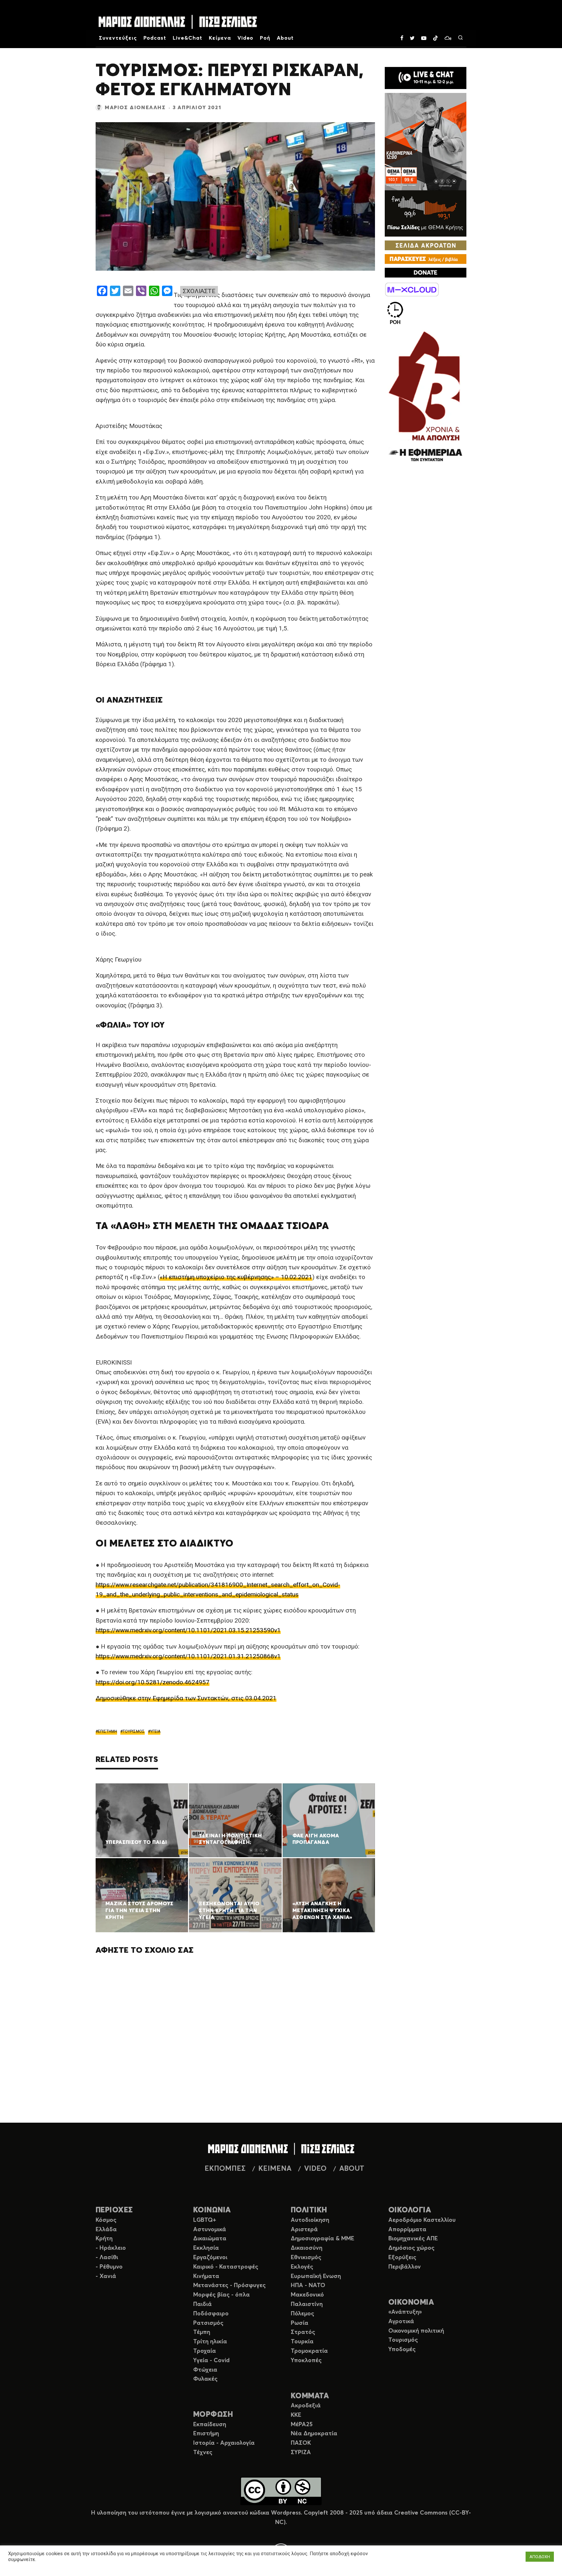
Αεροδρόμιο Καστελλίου (422, 2220)
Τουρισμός (403, 2340)
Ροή (265, 38)
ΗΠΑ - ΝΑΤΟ (308, 2285)
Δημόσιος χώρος (411, 2248)
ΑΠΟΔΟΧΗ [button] (540, 2557)
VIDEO (315, 2169)
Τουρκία (302, 2342)
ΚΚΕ (296, 2415)
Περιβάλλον (405, 2267)
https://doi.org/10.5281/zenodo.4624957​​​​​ (153, 1682)
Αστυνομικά (210, 2230)
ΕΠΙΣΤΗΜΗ (107, 1731)
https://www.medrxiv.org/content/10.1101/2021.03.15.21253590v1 (188, 1630)
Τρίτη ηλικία (210, 2342)
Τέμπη (202, 2332)
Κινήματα (206, 2276)
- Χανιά (106, 2276)
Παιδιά (202, 2304)
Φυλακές (205, 2379)
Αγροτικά (401, 2322)
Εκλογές (302, 2267)
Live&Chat (187, 38)
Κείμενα (220, 38)
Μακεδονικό (307, 2295)
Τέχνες (203, 2453)
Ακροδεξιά (306, 2406)
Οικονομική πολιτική (416, 2331)
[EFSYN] (426, 397)
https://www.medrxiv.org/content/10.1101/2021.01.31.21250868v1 (188, 1656)
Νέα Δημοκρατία (314, 2434)
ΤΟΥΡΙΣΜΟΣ (134, 1731)
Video (246, 38)
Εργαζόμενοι (210, 2258)
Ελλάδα (106, 2230)
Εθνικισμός (306, 2258)
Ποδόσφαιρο (211, 2314)
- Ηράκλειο (111, 2248)
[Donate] (426, 273)
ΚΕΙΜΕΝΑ (275, 2169)
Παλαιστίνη (307, 2304)
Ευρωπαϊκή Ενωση (316, 2276)
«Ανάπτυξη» (405, 2312)
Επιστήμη (206, 2434)
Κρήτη (104, 2239)
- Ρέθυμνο (109, 2267)
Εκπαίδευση (210, 2425)
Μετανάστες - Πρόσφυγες (229, 2285)
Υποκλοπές (306, 2361)
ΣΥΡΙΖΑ (301, 2453)
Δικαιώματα (210, 2239)
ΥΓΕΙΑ (155, 1731)
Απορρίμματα (407, 2230)
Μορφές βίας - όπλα (221, 2295)
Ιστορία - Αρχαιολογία (224, 2443)
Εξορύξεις (402, 2258)
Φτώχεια (205, 2370)
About (285, 38)
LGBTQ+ (205, 2220)
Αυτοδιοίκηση (310, 2220)
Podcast (155, 38)
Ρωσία (300, 2323)
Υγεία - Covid (211, 2361)
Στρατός (303, 2332)
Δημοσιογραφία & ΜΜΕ (322, 2239)
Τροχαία (205, 2351)
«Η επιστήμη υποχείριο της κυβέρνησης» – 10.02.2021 (236, 1277)
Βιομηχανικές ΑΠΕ (413, 2239)
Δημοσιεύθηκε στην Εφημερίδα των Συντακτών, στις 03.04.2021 (186, 1698)
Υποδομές (402, 2349)
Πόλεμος (302, 2314)
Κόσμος (106, 2220)
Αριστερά (304, 2230)
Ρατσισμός (208, 2323)
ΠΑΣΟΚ (301, 2443)
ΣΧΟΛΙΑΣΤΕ (199, 291)
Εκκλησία (206, 2248)
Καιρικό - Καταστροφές (226, 2267)
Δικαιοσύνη (307, 2248)
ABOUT (352, 2169)
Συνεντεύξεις (118, 38)
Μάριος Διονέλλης (135, 108)
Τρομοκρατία (309, 2351)
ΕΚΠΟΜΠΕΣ (225, 2169)
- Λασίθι (107, 2258)
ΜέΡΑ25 (302, 2425)
